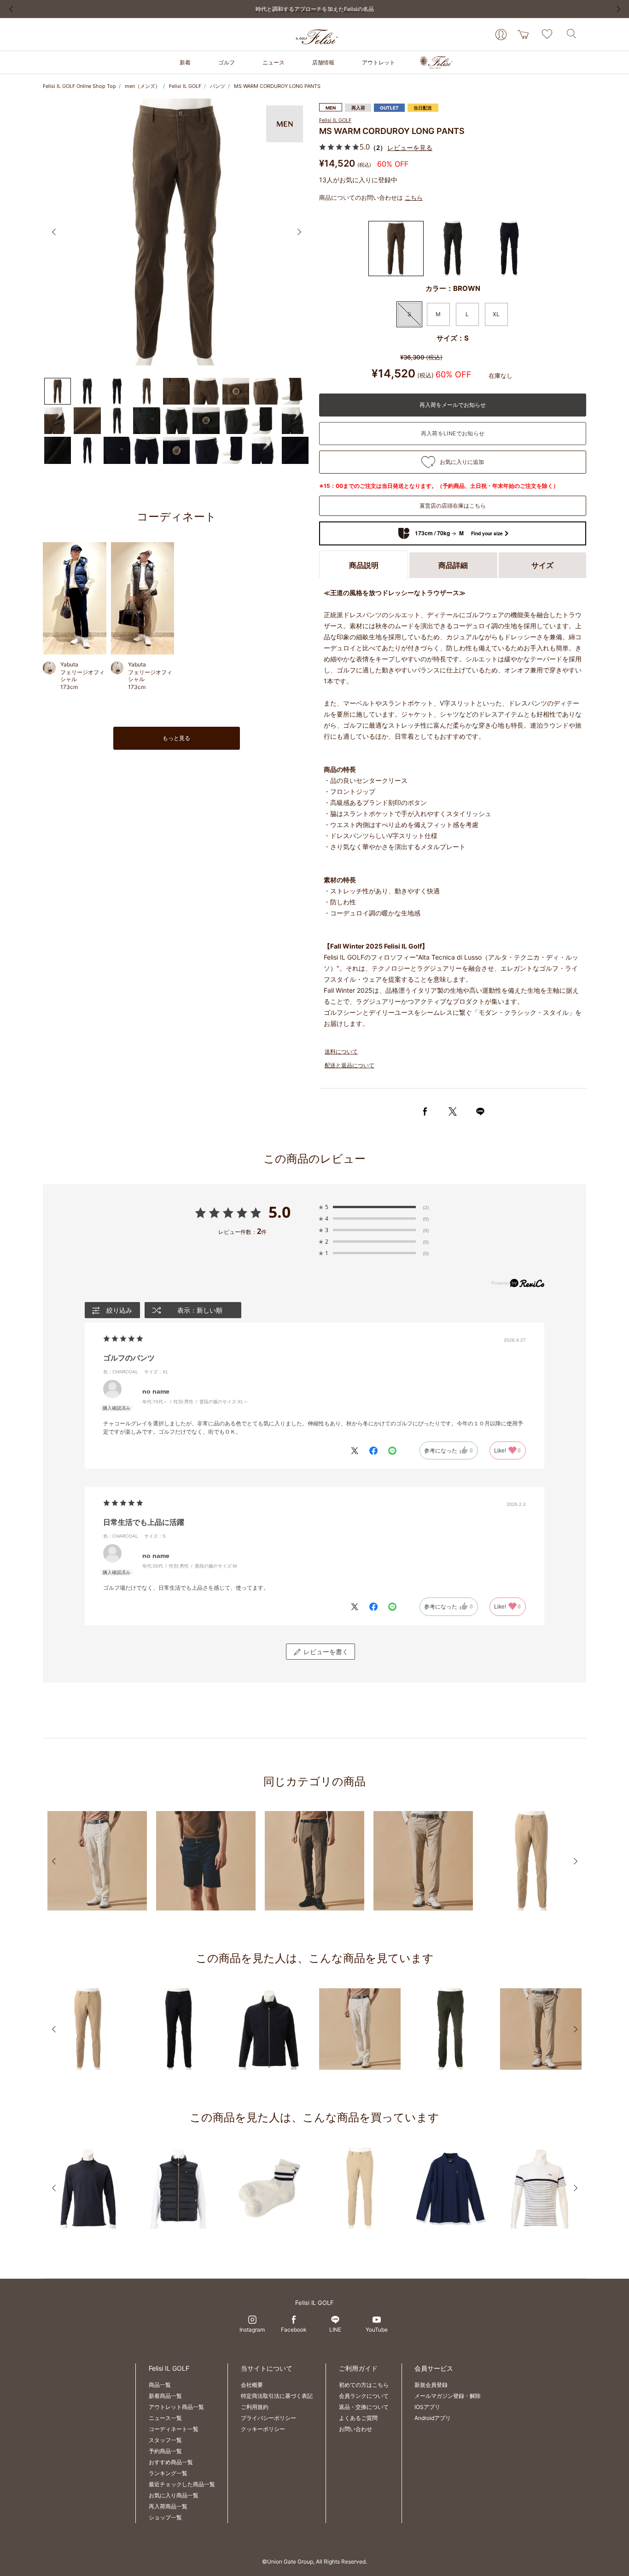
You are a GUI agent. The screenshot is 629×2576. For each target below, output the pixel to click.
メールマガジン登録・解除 (448, 2396)
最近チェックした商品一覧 (182, 2484)
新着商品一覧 (165, 2396)
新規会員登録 (431, 2385)
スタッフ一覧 (165, 2440)
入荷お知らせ (453, 434)
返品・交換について (364, 2407)
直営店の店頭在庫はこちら (453, 506)
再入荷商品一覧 (168, 2506)
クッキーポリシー (263, 2429)
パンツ (218, 86)
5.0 (280, 1212)
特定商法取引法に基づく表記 (277, 2396)
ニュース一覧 (165, 2418)
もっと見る (176, 738)
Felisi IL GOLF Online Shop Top (79, 86)
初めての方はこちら (364, 2385)
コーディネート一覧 (174, 2429)
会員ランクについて (364, 2396)
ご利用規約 (255, 2407)
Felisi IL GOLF (185, 86)
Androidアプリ (433, 2418)
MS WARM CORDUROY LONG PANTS (277, 86)
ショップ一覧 (165, 2517)
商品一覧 (160, 2385)
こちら (414, 197)
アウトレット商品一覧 (176, 2407)
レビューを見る (410, 148)
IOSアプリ (427, 2407)
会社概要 (252, 2385)
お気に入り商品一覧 (174, 2495)
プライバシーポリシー (268, 2418)
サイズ (542, 565)
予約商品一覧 (165, 2451)
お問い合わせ (355, 2429)
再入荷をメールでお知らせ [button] (453, 405)
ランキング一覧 (168, 2473)
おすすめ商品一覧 (171, 2462)
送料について (341, 1051)
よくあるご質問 (358, 2418)
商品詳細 (453, 565)
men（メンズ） (143, 86)
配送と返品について (349, 1065)
